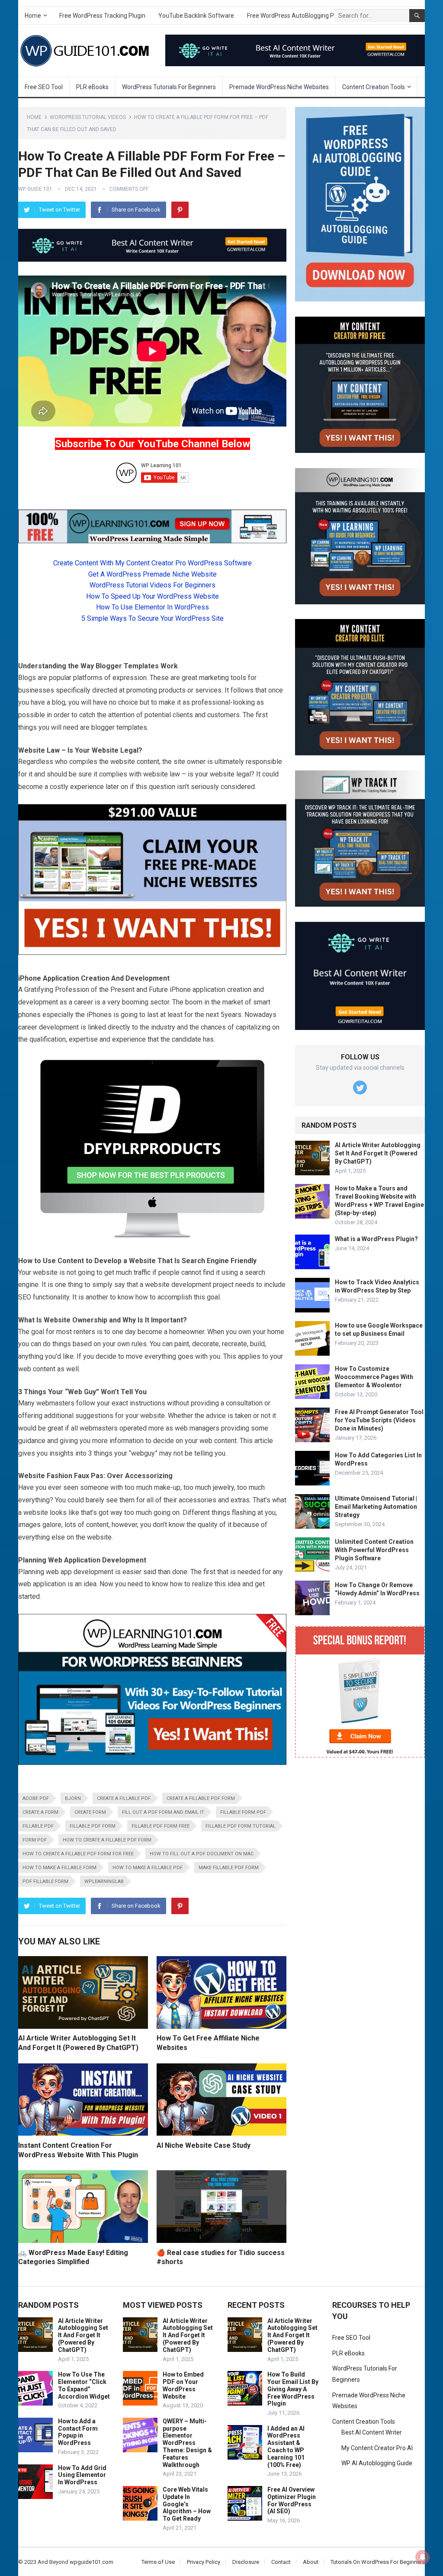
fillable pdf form (93, 1826)
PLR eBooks (92, 87)
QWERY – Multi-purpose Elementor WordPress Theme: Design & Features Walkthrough (187, 2443)
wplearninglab (104, 1881)
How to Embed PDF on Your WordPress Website (183, 2385)
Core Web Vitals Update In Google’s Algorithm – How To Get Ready (187, 2504)
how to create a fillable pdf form (107, 1840)
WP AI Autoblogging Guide (377, 2463)
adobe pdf (36, 1798)
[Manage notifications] (423, 2557)
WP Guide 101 (35, 189)
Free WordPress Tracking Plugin (102, 16)
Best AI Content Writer (372, 2432)
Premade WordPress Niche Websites (279, 87)
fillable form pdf (243, 1812)
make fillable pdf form (229, 1868)
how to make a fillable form (59, 1868)
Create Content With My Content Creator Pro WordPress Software (152, 563)
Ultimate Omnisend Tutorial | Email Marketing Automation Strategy (376, 1507)
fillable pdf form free (161, 1826)
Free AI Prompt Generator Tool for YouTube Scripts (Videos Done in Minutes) (379, 1420)
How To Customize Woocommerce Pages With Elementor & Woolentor (374, 1377)
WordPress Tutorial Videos (88, 117)
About (311, 2562)
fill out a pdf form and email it (163, 1812)
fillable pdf (38, 1826)
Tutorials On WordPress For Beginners (378, 2562)
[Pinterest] (180, 210)
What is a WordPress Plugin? (376, 1239)
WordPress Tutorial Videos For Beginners (152, 585)
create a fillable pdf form (201, 1798)
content (148, 762)
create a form (40, 1812)
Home (33, 16)
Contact (281, 2562)
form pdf (35, 1840)
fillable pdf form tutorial (241, 1826)
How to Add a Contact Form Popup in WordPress (78, 2432)
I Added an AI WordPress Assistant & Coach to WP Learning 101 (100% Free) (286, 2447)
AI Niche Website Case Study (204, 2145)
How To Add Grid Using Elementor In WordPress (82, 2475)
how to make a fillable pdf (148, 1868)
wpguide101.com (91, 2562)
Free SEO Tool (44, 87)
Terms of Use (158, 2562)
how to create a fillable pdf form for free (78, 1854)
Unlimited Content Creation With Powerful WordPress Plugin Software (374, 1550)
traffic (142, 1272)
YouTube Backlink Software (196, 16)
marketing (214, 678)
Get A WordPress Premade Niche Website (152, 574)
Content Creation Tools (374, 87)
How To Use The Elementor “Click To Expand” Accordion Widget (84, 2385)
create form (90, 1812)
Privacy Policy (204, 2562)
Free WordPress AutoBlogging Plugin (297, 16)
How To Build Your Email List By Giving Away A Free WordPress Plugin (293, 2389)
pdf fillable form (45, 1881)
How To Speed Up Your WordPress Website (152, 596)
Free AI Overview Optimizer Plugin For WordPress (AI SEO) (292, 2500)
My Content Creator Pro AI (377, 2448)
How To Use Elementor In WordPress (152, 607)
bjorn (73, 1798)
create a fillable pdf (124, 1798)
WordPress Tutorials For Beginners (169, 87)
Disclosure (246, 2562)
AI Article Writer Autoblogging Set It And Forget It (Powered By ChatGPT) (378, 1153)
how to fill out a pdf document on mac (202, 1854)
